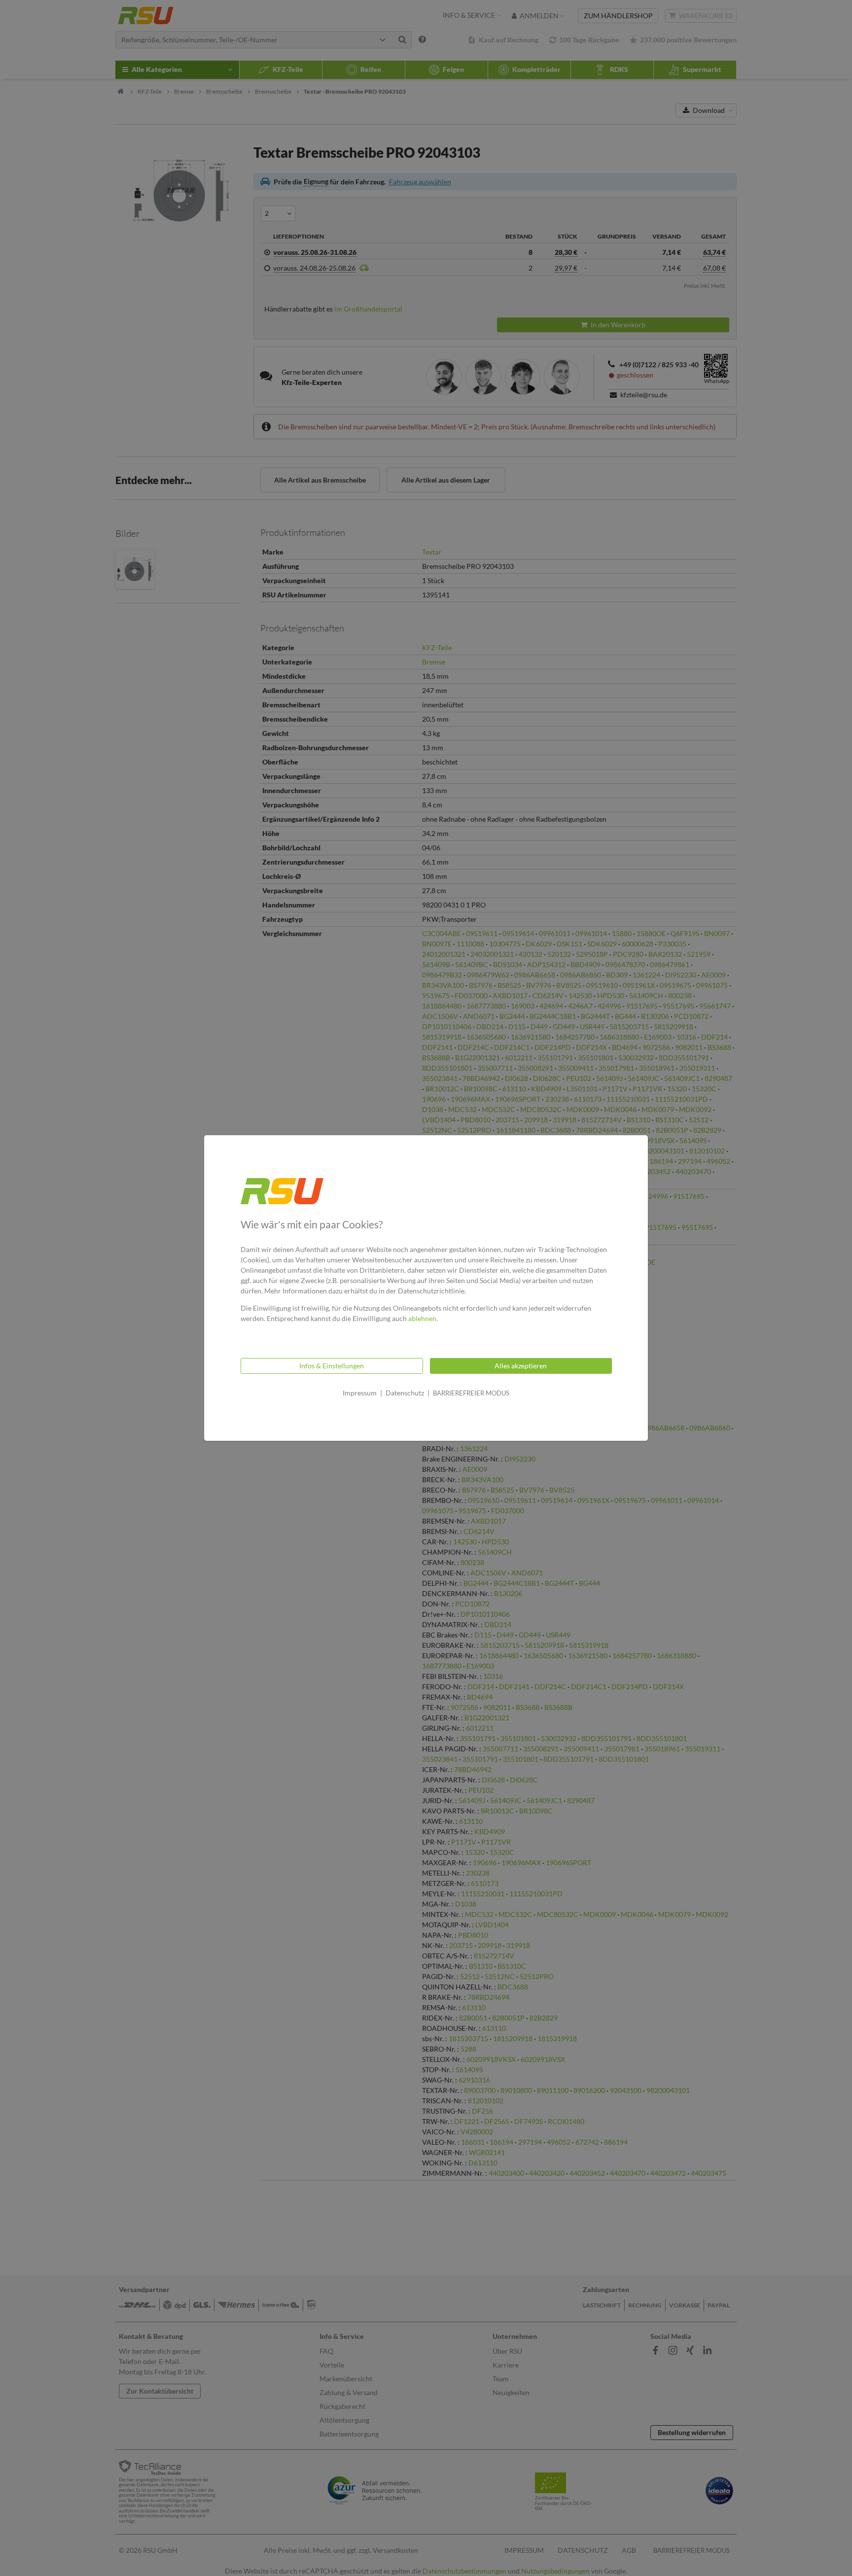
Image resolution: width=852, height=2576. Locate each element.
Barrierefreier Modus (471, 1393)
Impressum (360, 1393)
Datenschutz (405, 1393)
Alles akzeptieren (521, 1366)
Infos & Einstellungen (332, 1366)
